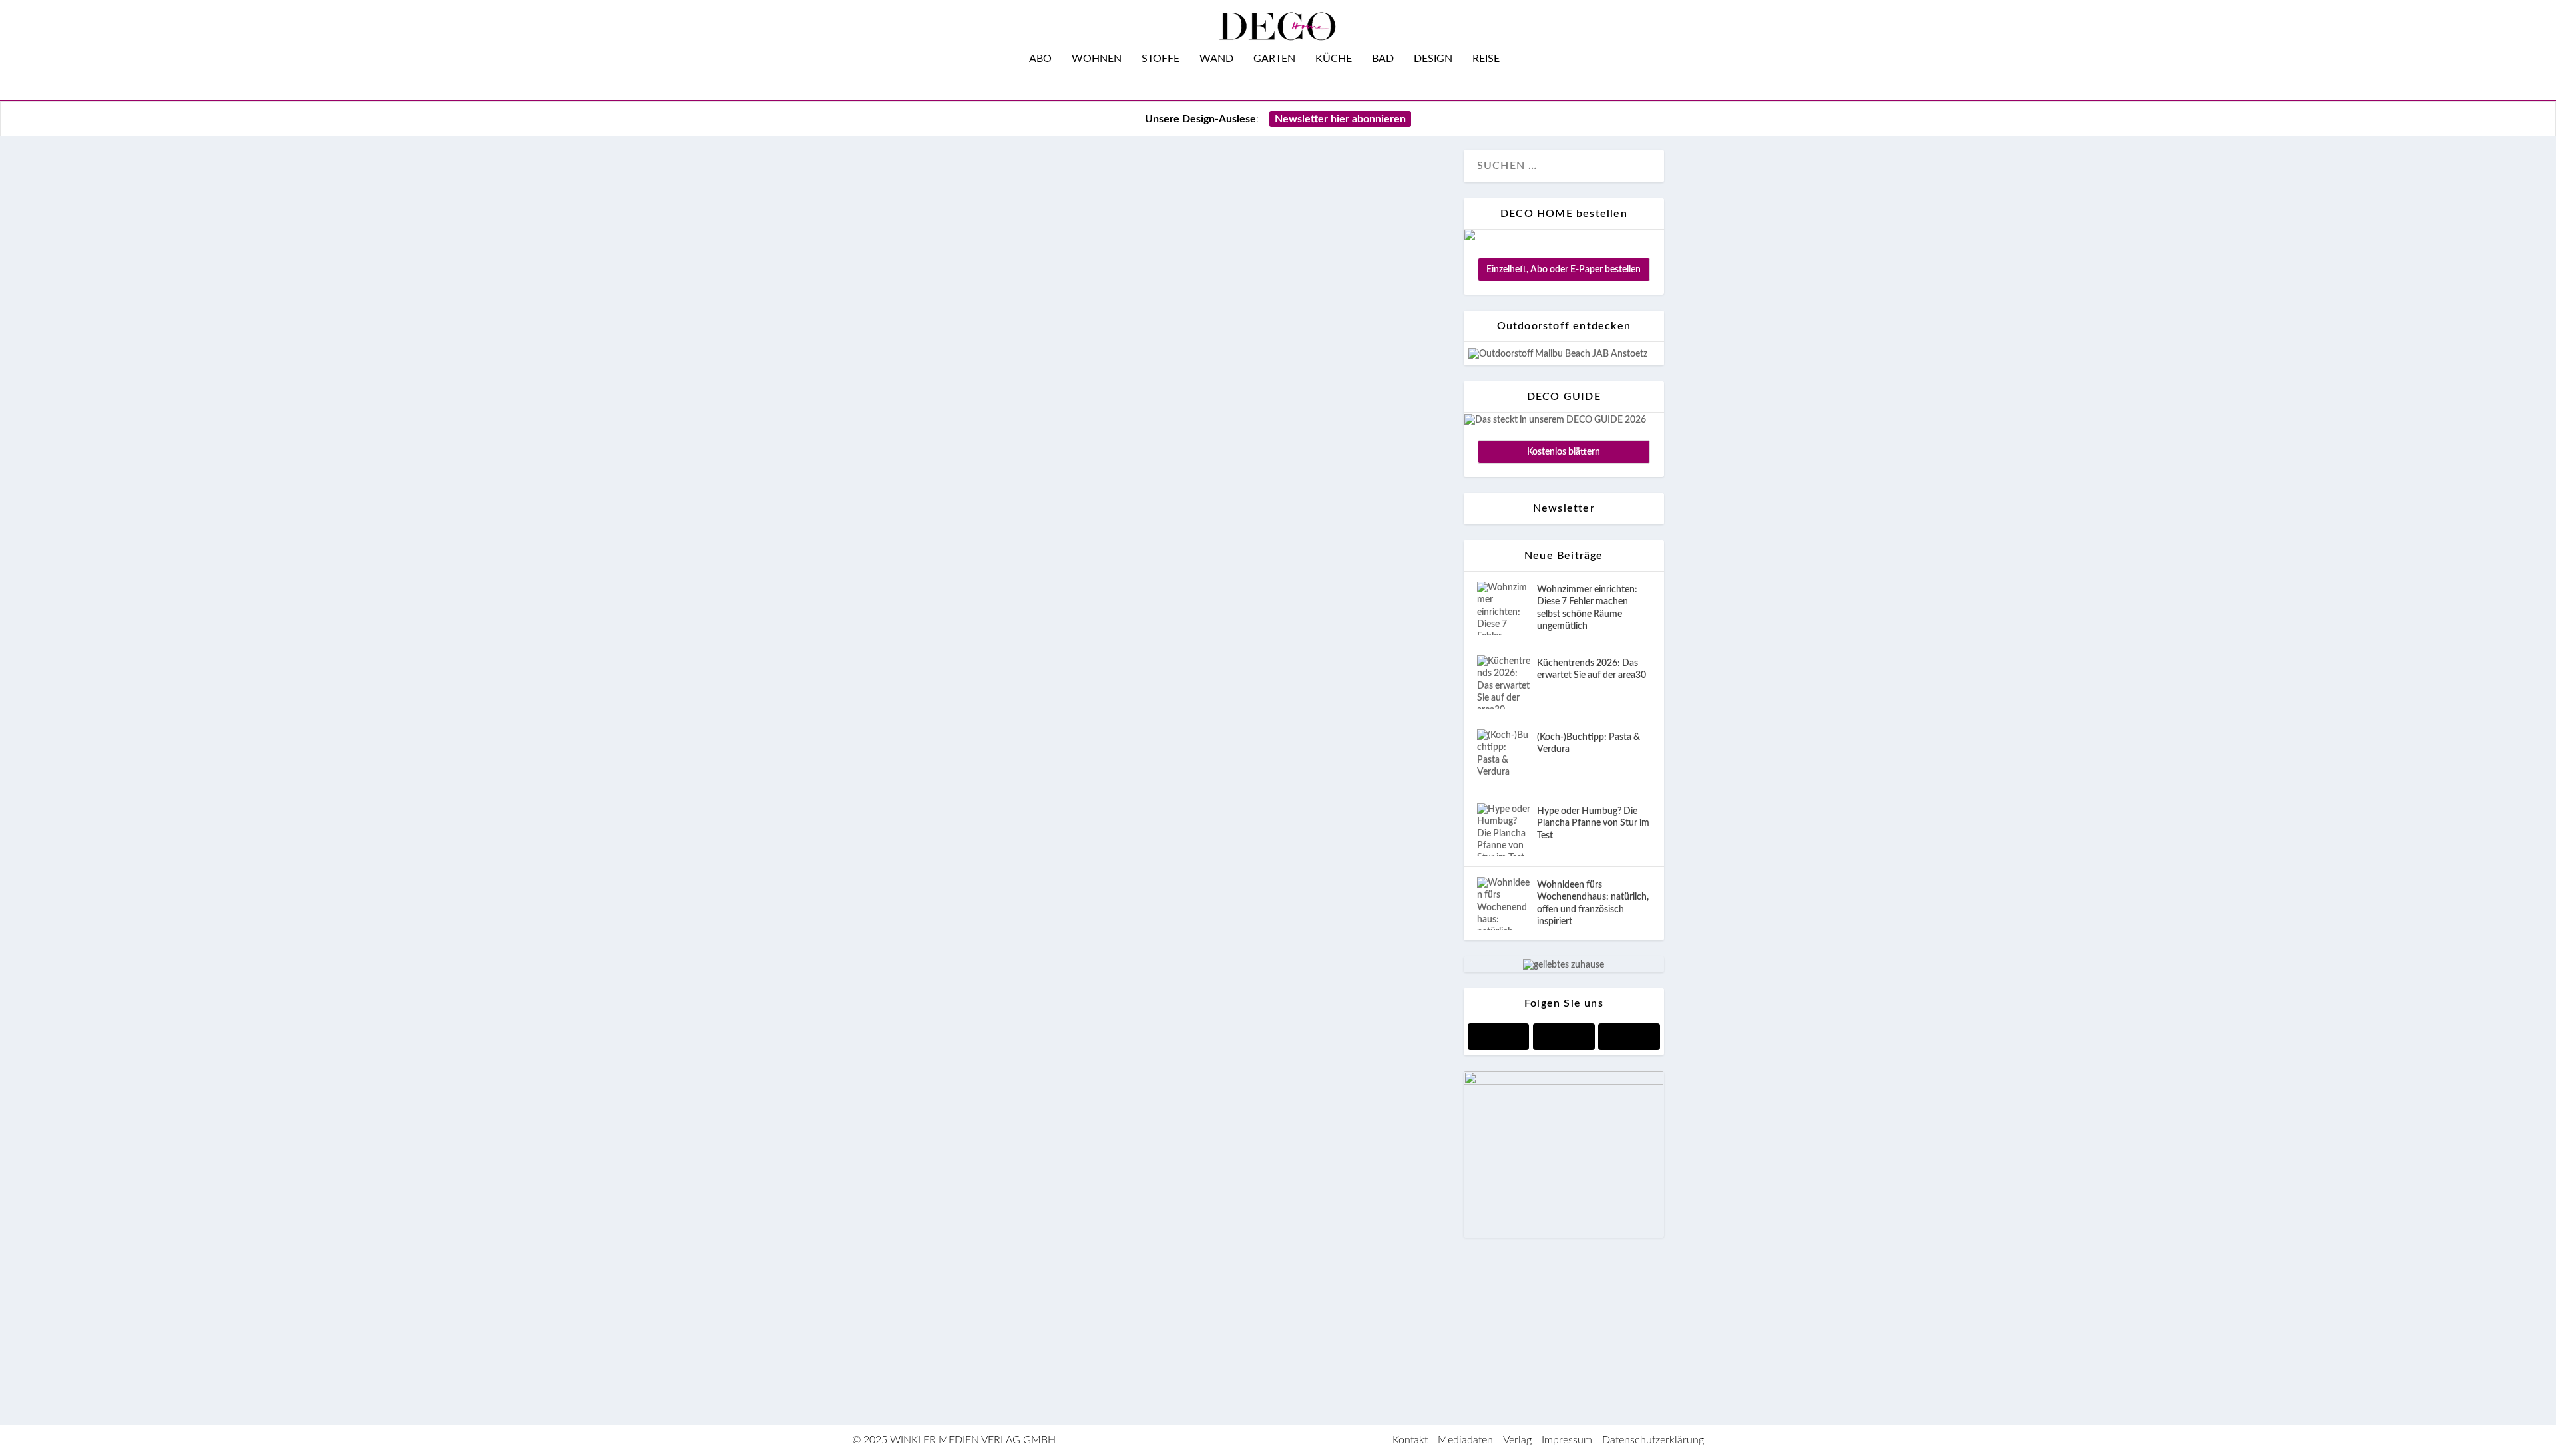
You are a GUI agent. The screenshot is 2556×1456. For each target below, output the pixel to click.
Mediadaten (1465, 1440)
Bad (1383, 59)
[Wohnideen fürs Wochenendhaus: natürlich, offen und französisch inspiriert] (1504, 904)
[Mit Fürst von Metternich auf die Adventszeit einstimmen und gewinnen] (1170, 1168)
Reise (1486, 59)
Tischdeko (1010, 1119)
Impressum (1567, 1440)
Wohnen (1097, 59)
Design (1433, 59)
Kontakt (1410, 1440)
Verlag (1517, 1440)
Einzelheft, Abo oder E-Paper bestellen (1564, 270)
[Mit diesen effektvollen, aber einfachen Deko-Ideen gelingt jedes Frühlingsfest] (1170, 566)
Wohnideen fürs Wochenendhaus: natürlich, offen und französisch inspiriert (1593, 903)
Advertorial (929, 1346)
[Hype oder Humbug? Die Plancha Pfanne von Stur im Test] (1504, 830)
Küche (1334, 59)
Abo (1040, 59)
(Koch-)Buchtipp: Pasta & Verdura (1589, 743)
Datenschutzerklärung (1653, 1440)
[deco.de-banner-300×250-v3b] (1564, 1082)
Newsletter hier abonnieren (1340, 119)
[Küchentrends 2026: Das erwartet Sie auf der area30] (1504, 682)
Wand (1216, 59)
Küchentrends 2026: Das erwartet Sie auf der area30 (1592, 669)
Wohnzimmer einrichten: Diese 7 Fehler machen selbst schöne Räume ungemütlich (1587, 608)
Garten (1274, 59)
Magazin (963, 1119)
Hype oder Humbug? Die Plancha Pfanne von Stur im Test (1593, 823)
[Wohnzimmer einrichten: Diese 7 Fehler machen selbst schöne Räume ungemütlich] (1504, 608)
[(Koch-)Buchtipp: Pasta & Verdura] (1504, 756)
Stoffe (1161, 59)
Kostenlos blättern (1564, 452)
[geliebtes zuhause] (1564, 965)
